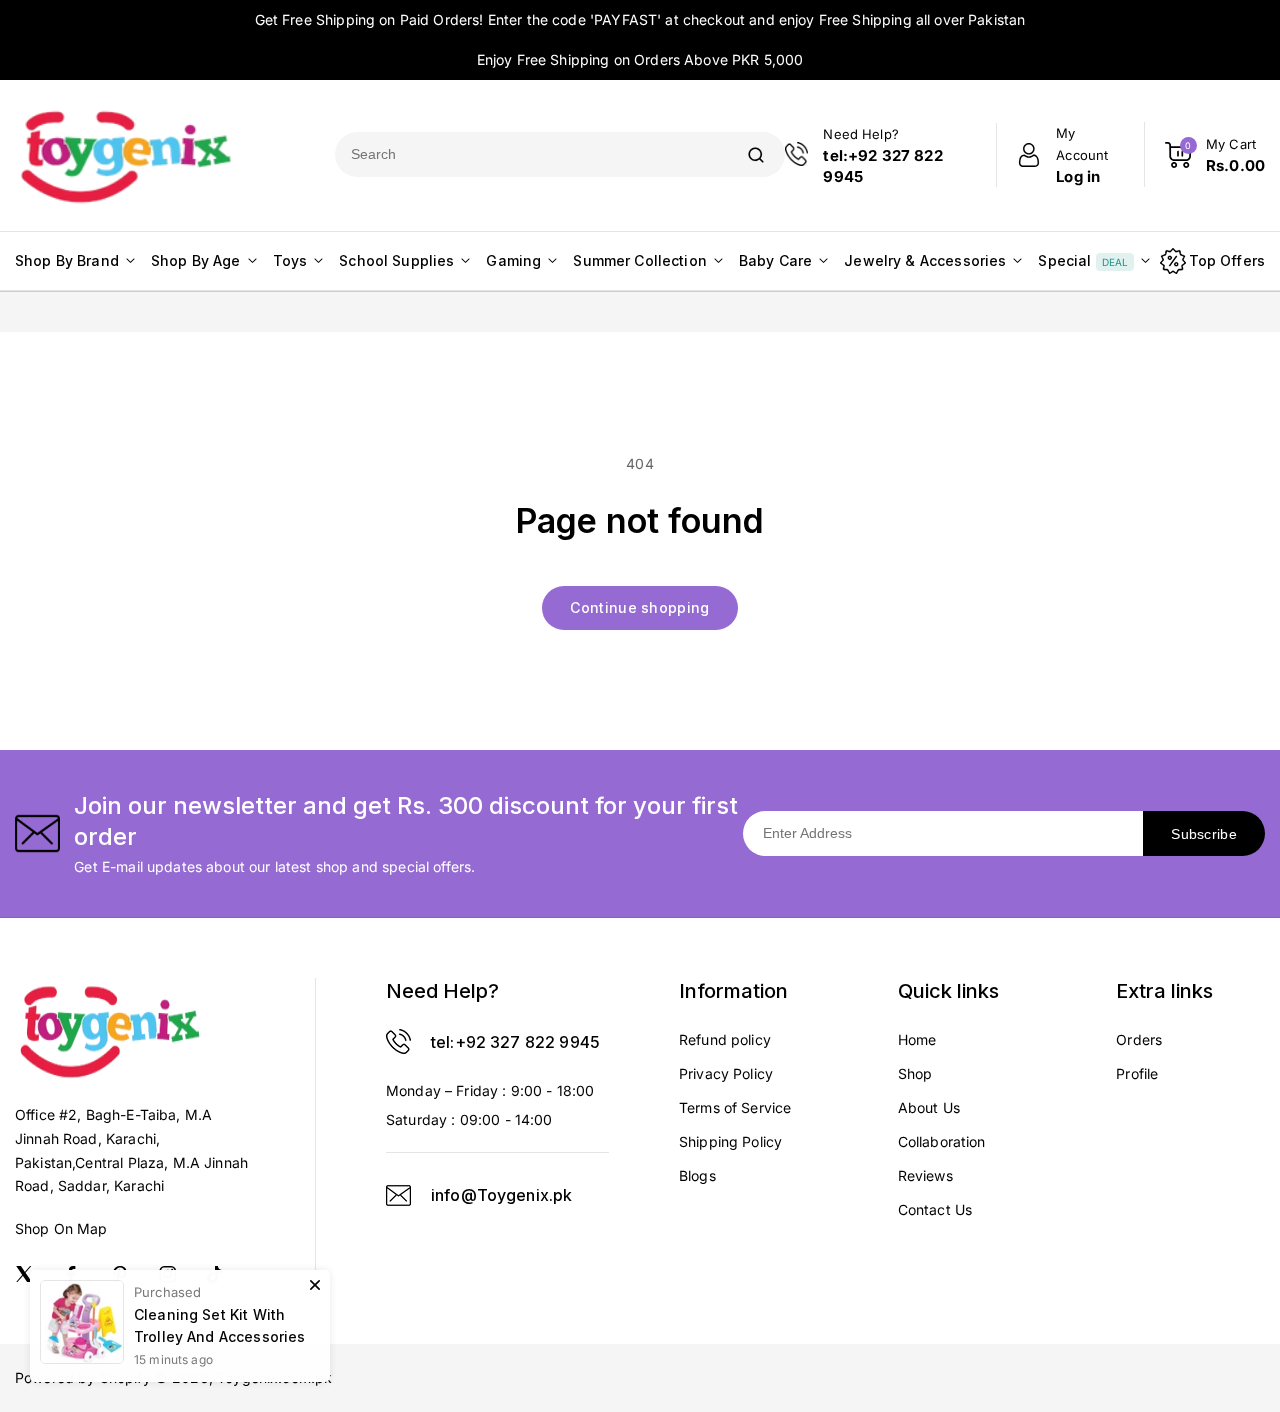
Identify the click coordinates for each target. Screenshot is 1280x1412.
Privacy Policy (726, 1073)
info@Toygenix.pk (501, 1195)
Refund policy (725, 1039)
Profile (1137, 1073)
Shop (915, 1073)
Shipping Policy (730, 1141)
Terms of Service (735, 1107)
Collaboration (942, 1141)
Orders (1139, 1039)
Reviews (925, 1175)
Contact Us (935, 1209)
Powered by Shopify (83, 1377)
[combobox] (531, 154)
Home (917, 1039)
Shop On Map (61, 1228)
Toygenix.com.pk (274, 1377)
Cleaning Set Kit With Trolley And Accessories (219, 1305)
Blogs (697, 1175)
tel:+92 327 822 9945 (515, 1042)
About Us (929, 1107)
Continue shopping (639, 607)
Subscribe (1204, 834)
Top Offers (1227, 260)
